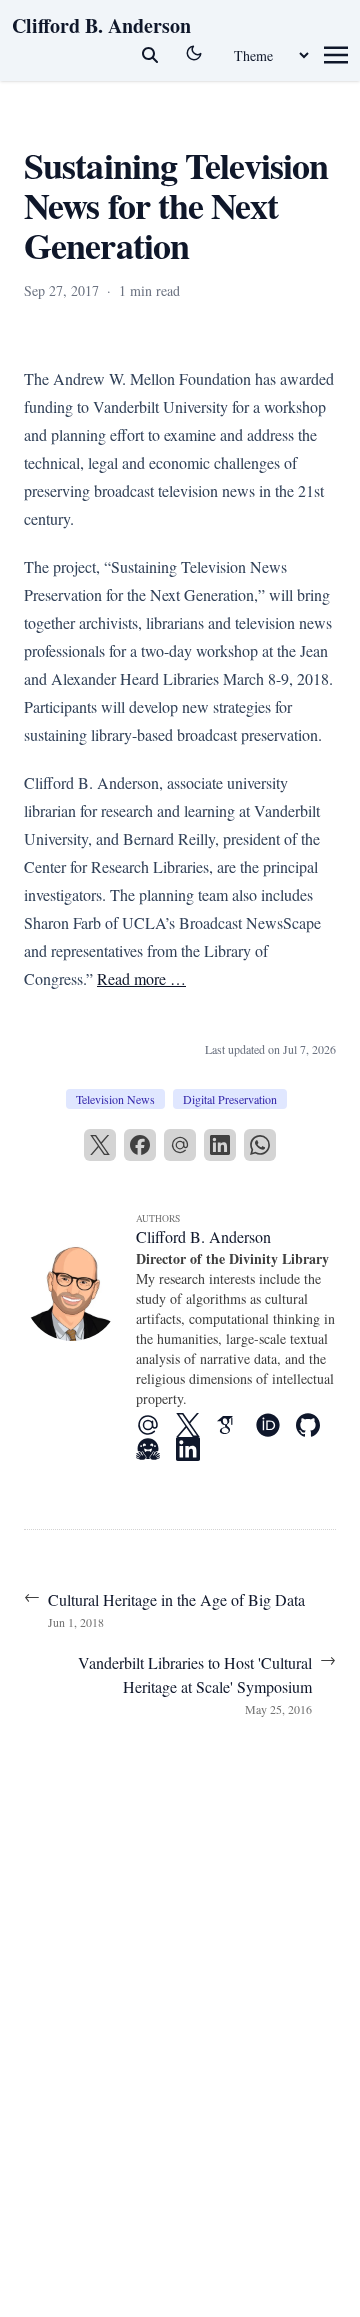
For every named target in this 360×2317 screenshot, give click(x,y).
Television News (115, 1099)
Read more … (141, 978)
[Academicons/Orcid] (276, 1425)
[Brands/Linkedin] (196, 1449)
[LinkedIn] (220, 1145)
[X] (100, 1145)
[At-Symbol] (156, 1425)
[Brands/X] (196, 1425)
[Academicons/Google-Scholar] (236, 1425)
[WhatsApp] (260, 1145)
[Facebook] (140, 1145)
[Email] (180, 1145)
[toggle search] (150, 55)
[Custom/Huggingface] (156, 1449)
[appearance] (194, 53)
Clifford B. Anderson (101, 25)
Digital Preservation (230, 1099)
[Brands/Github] (316, 1425)
